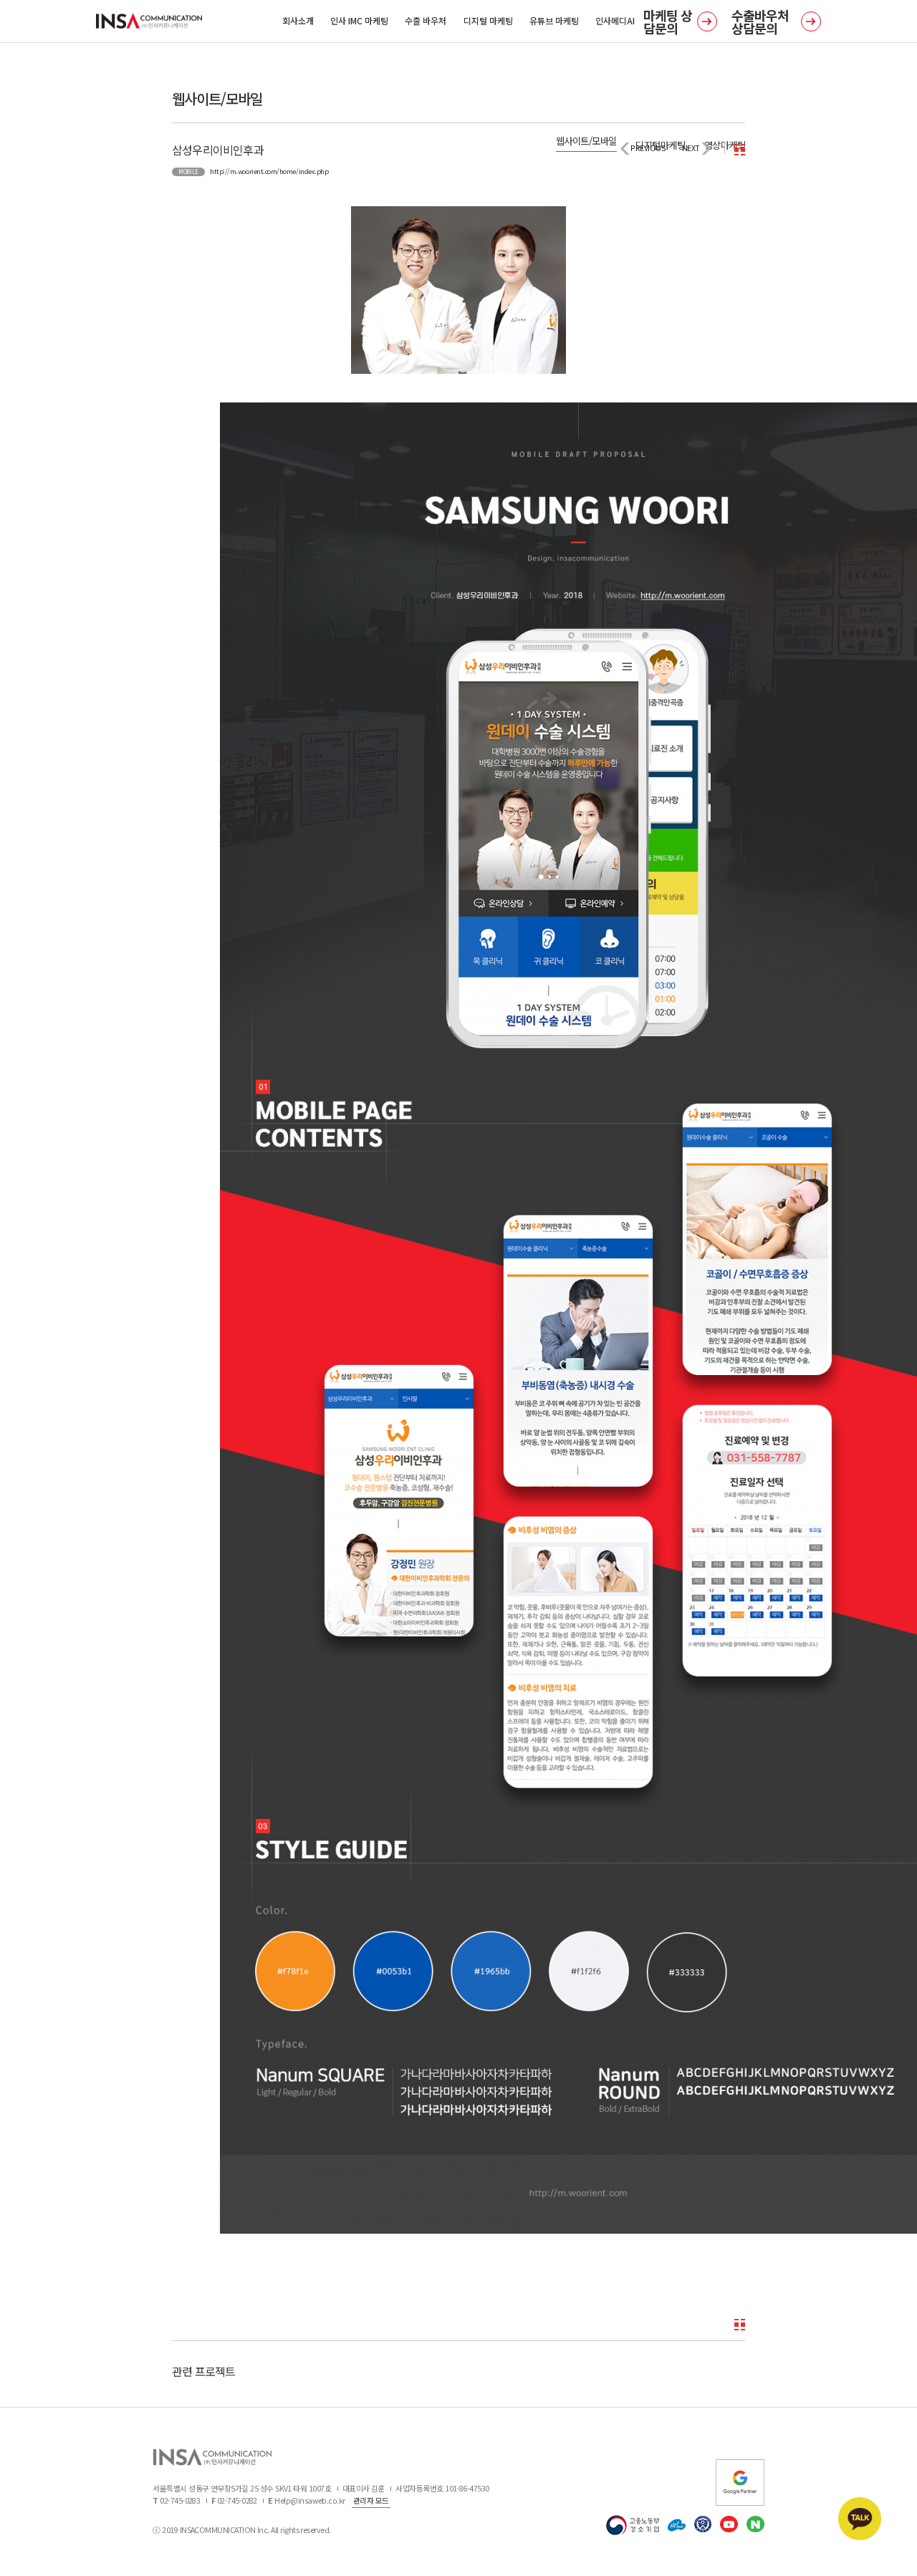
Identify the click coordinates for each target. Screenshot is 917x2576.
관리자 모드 (371, 2500)
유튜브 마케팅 (554, 20)
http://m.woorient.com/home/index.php (269, 171)
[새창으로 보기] (458, 289)
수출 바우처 (426, 20)
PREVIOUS (648, 148)
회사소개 (298, 20)
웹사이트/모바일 (586, 141)
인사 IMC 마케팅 (359, 20)
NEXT (691, 148)
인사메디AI (615, 20)
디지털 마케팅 (488, 20)
